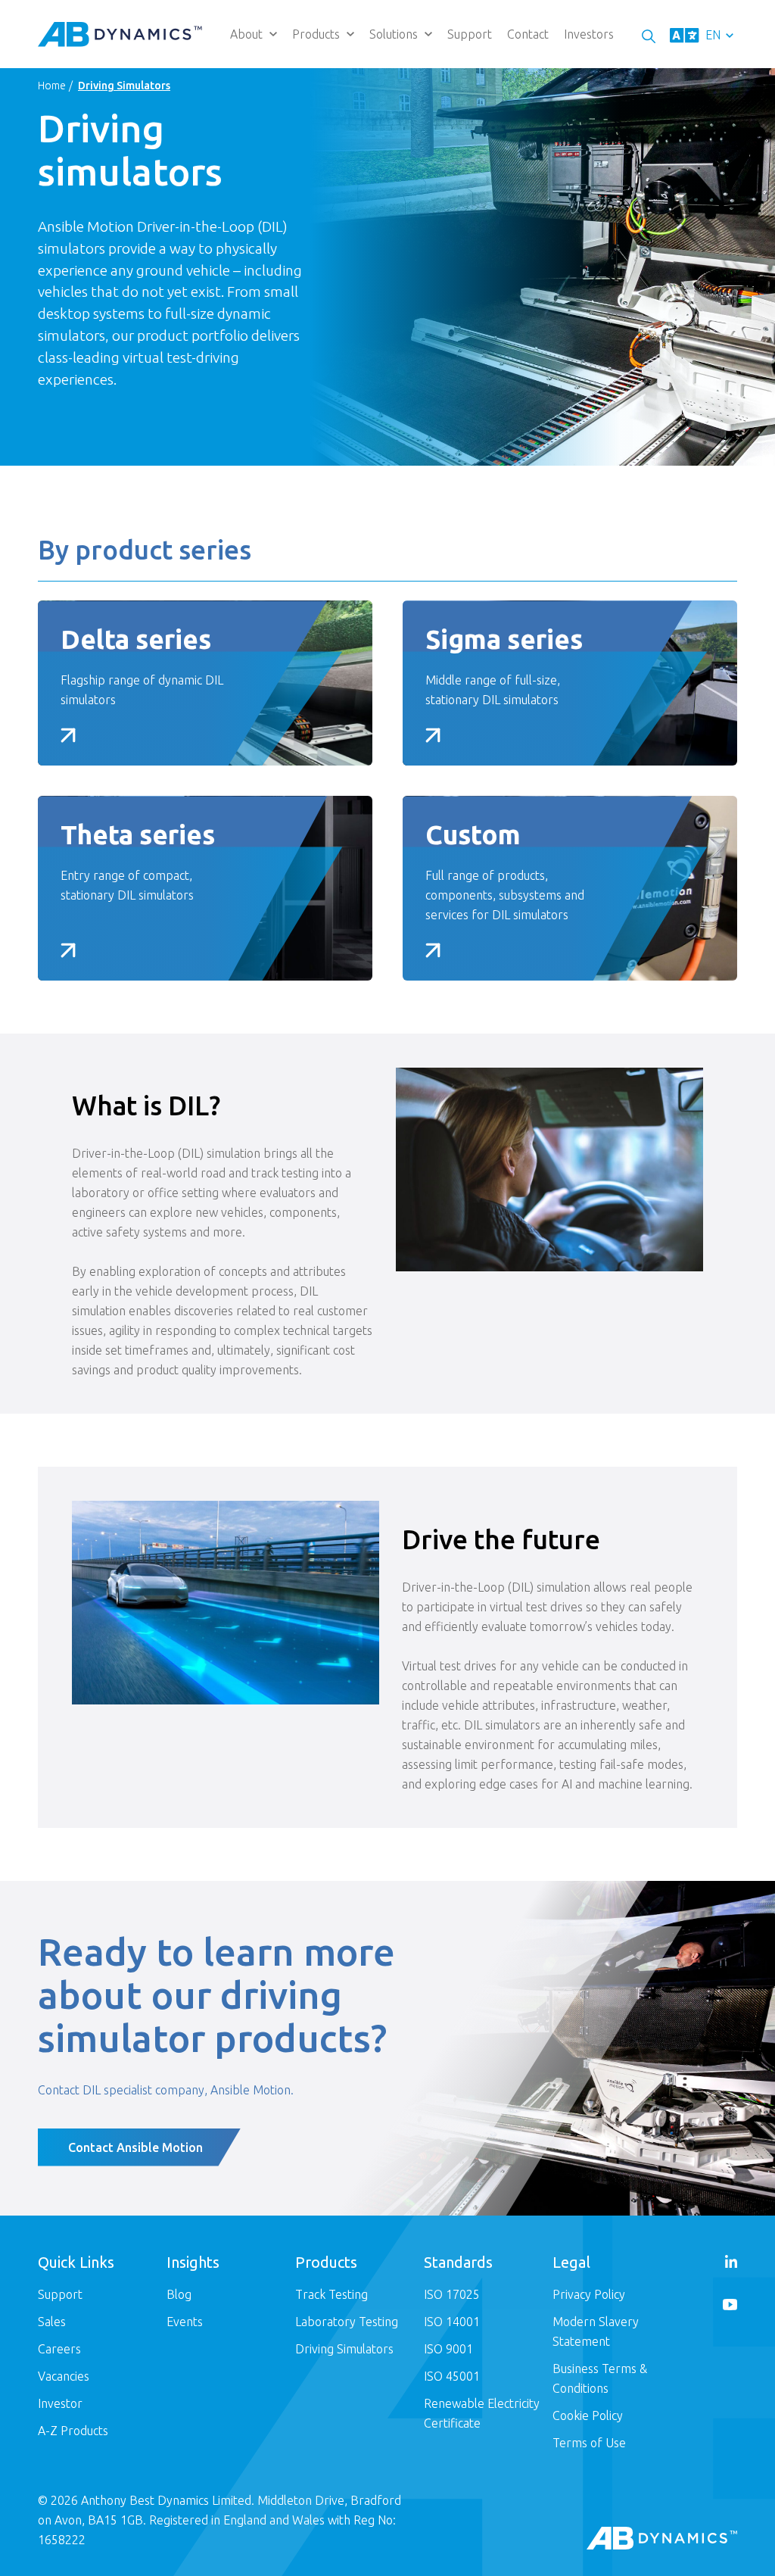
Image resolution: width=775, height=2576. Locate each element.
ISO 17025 (452, 2294)
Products (316, 34)
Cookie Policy (588, 2415)
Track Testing (331, 2294)
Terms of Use (589, 2443)
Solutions (394, 34)
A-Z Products (73, 2431)
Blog (179, 2294)
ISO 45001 (452, 2376)
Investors (589, 34)
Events (185, 2322)
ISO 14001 (452, 2322)
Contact (528, 34)
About (246, 34)
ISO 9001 (448, 2349)
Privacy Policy (589, 2294)
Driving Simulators (344, 2349)
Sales (52, 2322)
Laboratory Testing (347, 2322)
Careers (59, 2349)
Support (470, 34)
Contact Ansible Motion (135, 2147)
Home (52, 86)
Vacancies (64, 2376)
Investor (60, 2403)
